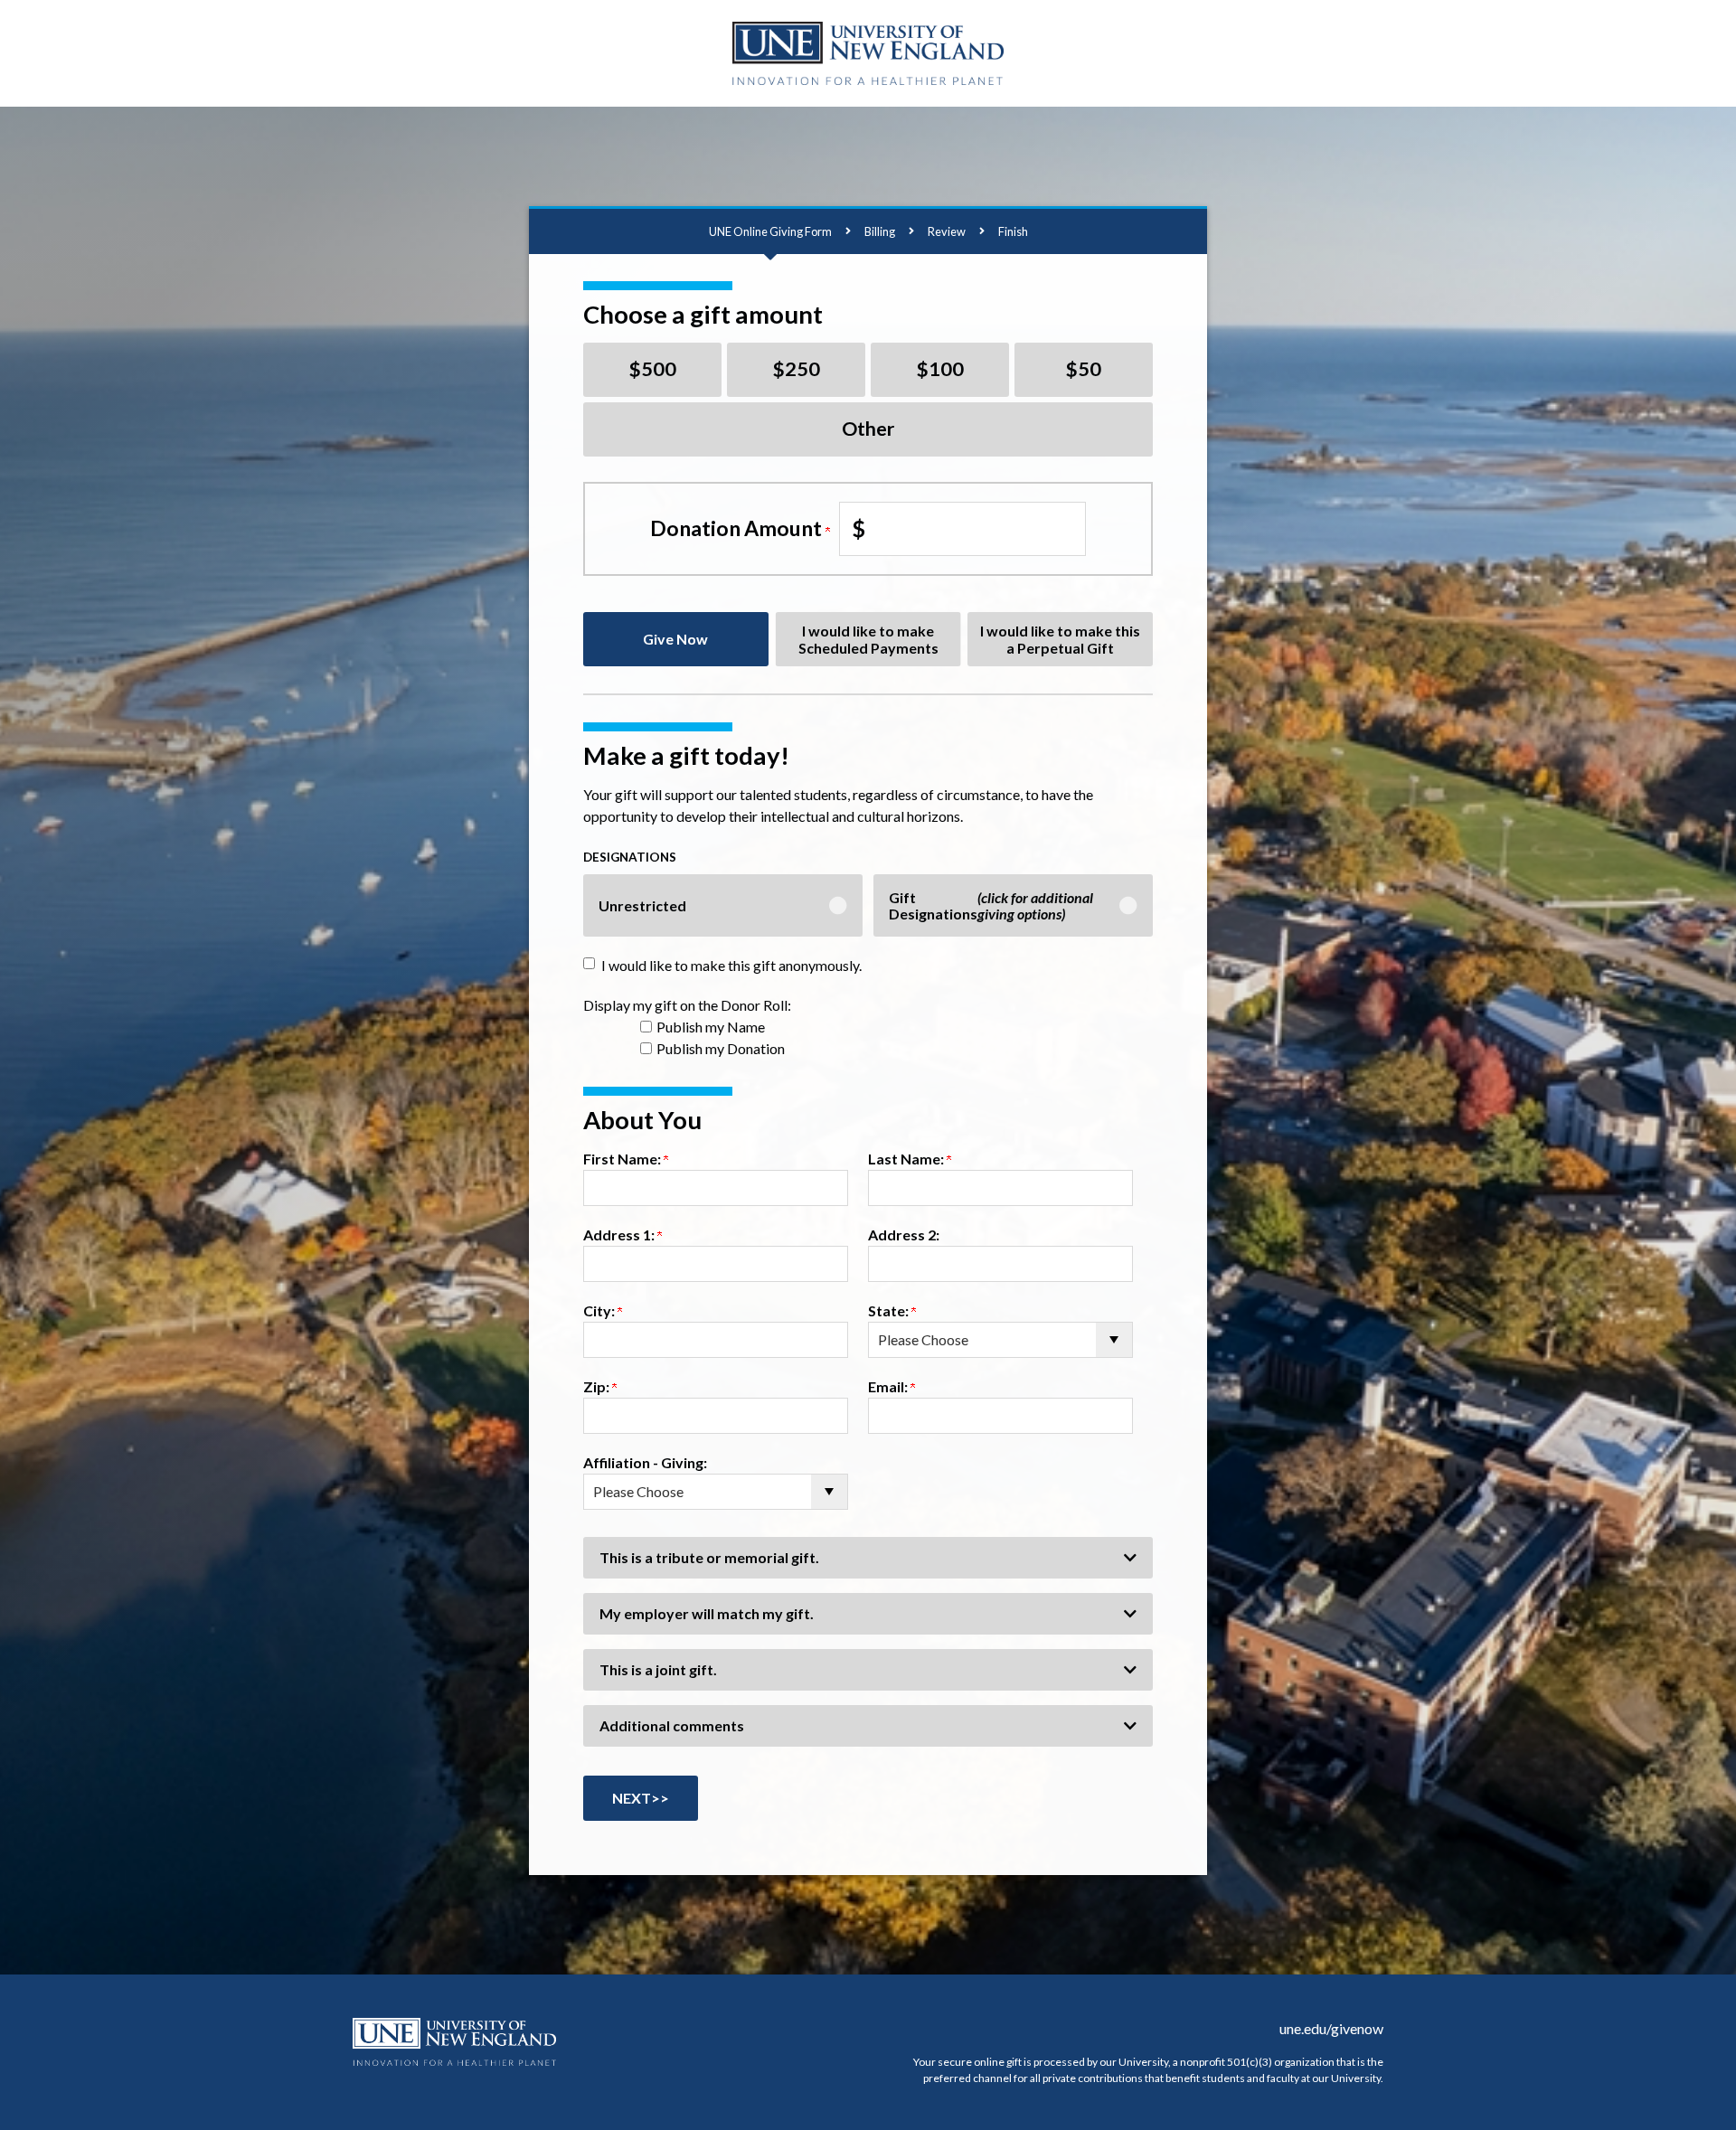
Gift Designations (991, 905)
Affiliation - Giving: (645, 1462)
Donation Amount (738, 528)
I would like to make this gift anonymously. (731, 965)
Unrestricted (642, 905)
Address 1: (620, 1235)
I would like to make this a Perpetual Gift (1060, 639)
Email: (889, 1386)
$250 (797, 369)
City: (600, 1310)
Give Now (675, 639)
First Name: (623, 1159)
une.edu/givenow (1331, 2028)
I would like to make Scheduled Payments (868, 639)
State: (890, 1310)
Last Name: (907, 1159)
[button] (868, 1558)
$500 (653, 369)
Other (868, 429)
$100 (940, 369)
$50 (1084, 369)
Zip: (598, 1386)
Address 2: (904, 1235)
